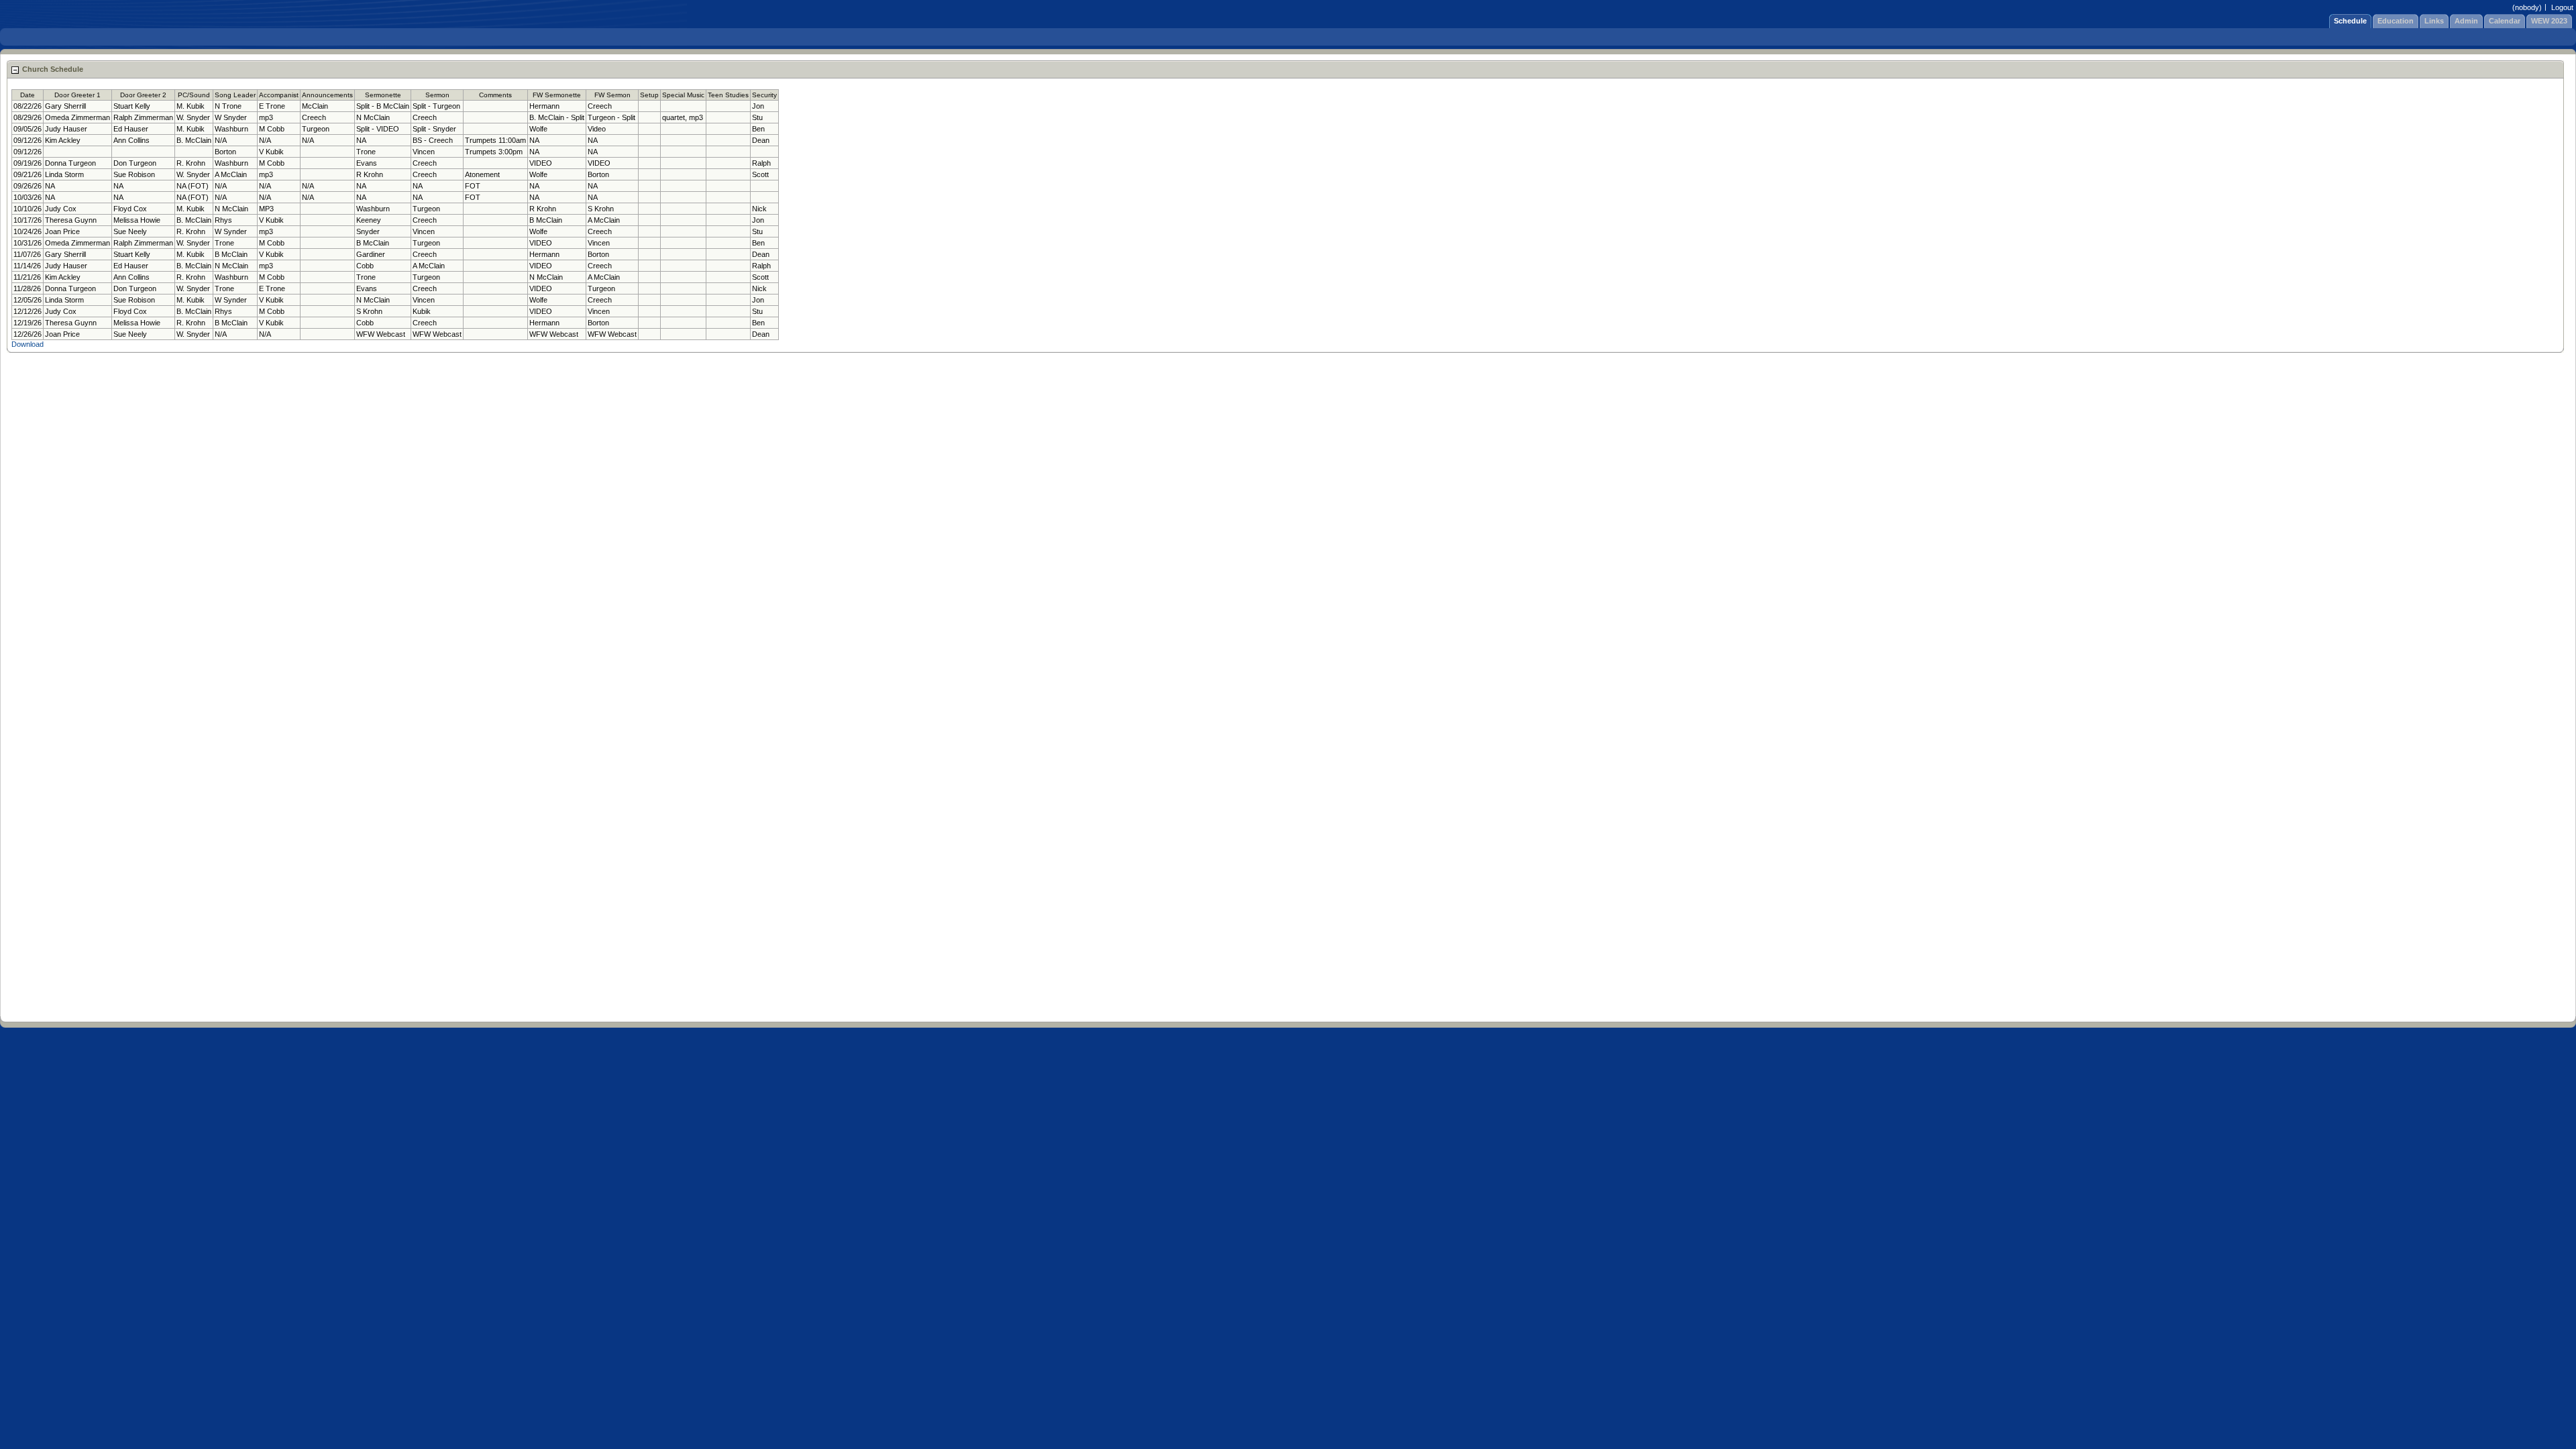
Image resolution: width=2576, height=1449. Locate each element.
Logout (2562, 7)
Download (28, 344)
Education (2396, 21)
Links (2434, 21)
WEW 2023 (2549, 21)
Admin (2466, 21)
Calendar (2505, 21)
